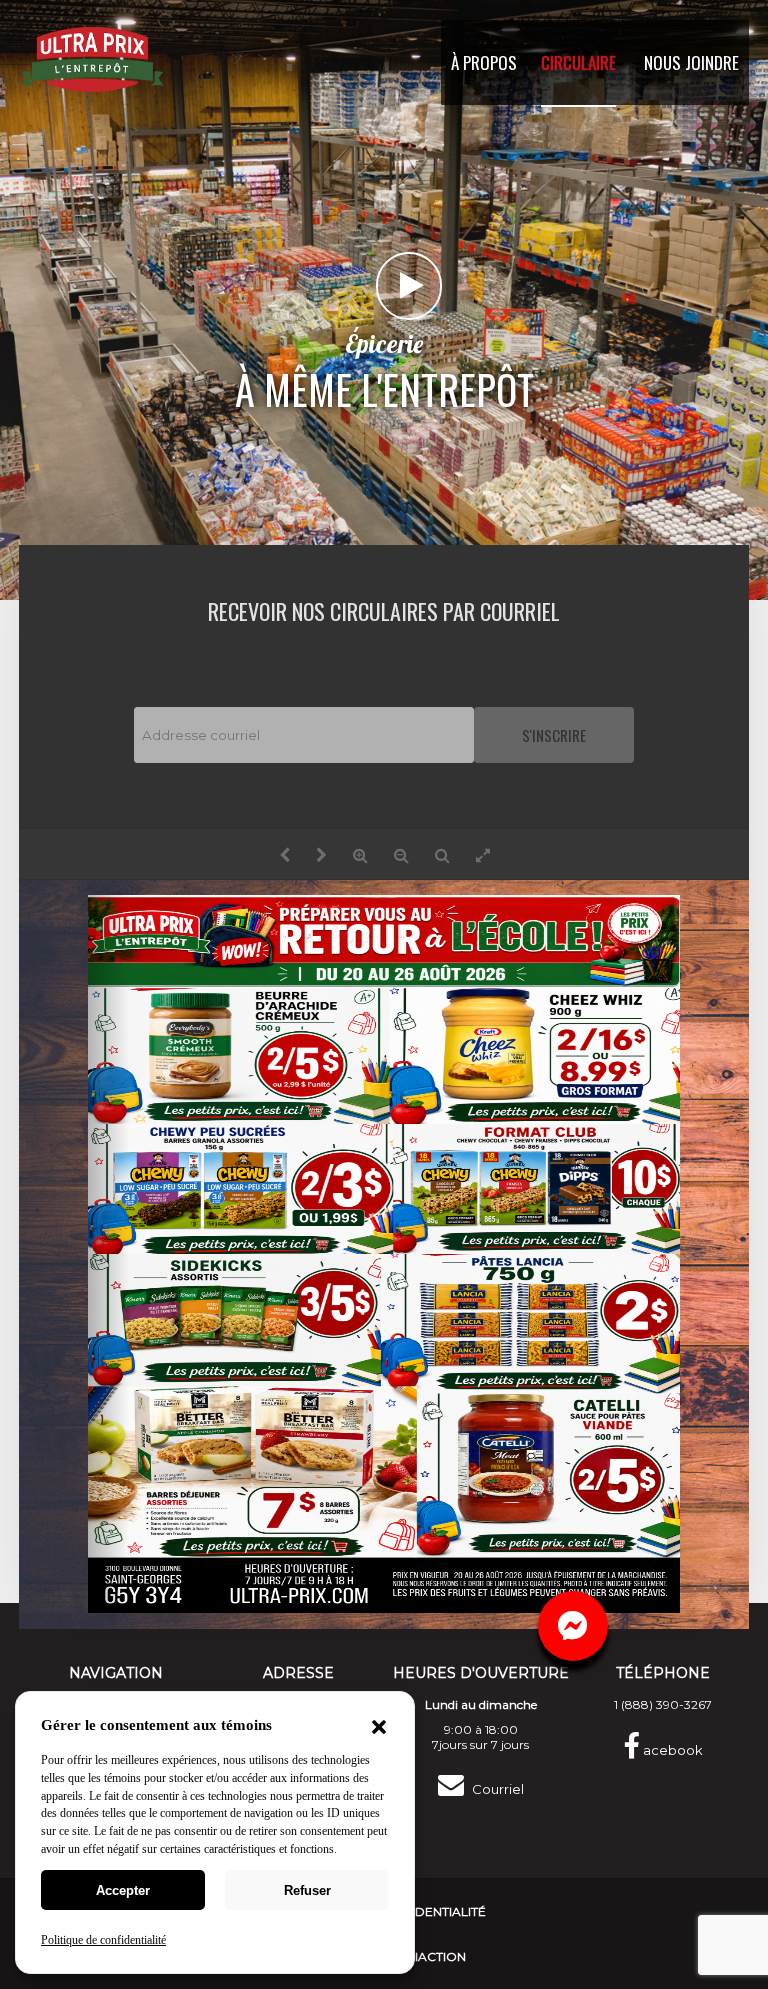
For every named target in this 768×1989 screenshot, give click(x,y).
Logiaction (426, 1956)
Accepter (123, 1890)
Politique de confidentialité (103, 1940)
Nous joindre (691, 62)
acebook (671, 1750)
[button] (379, 1729)
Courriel (496, 1789)
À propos (484, 62)
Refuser (307, 1890)
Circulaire (578, 62)
